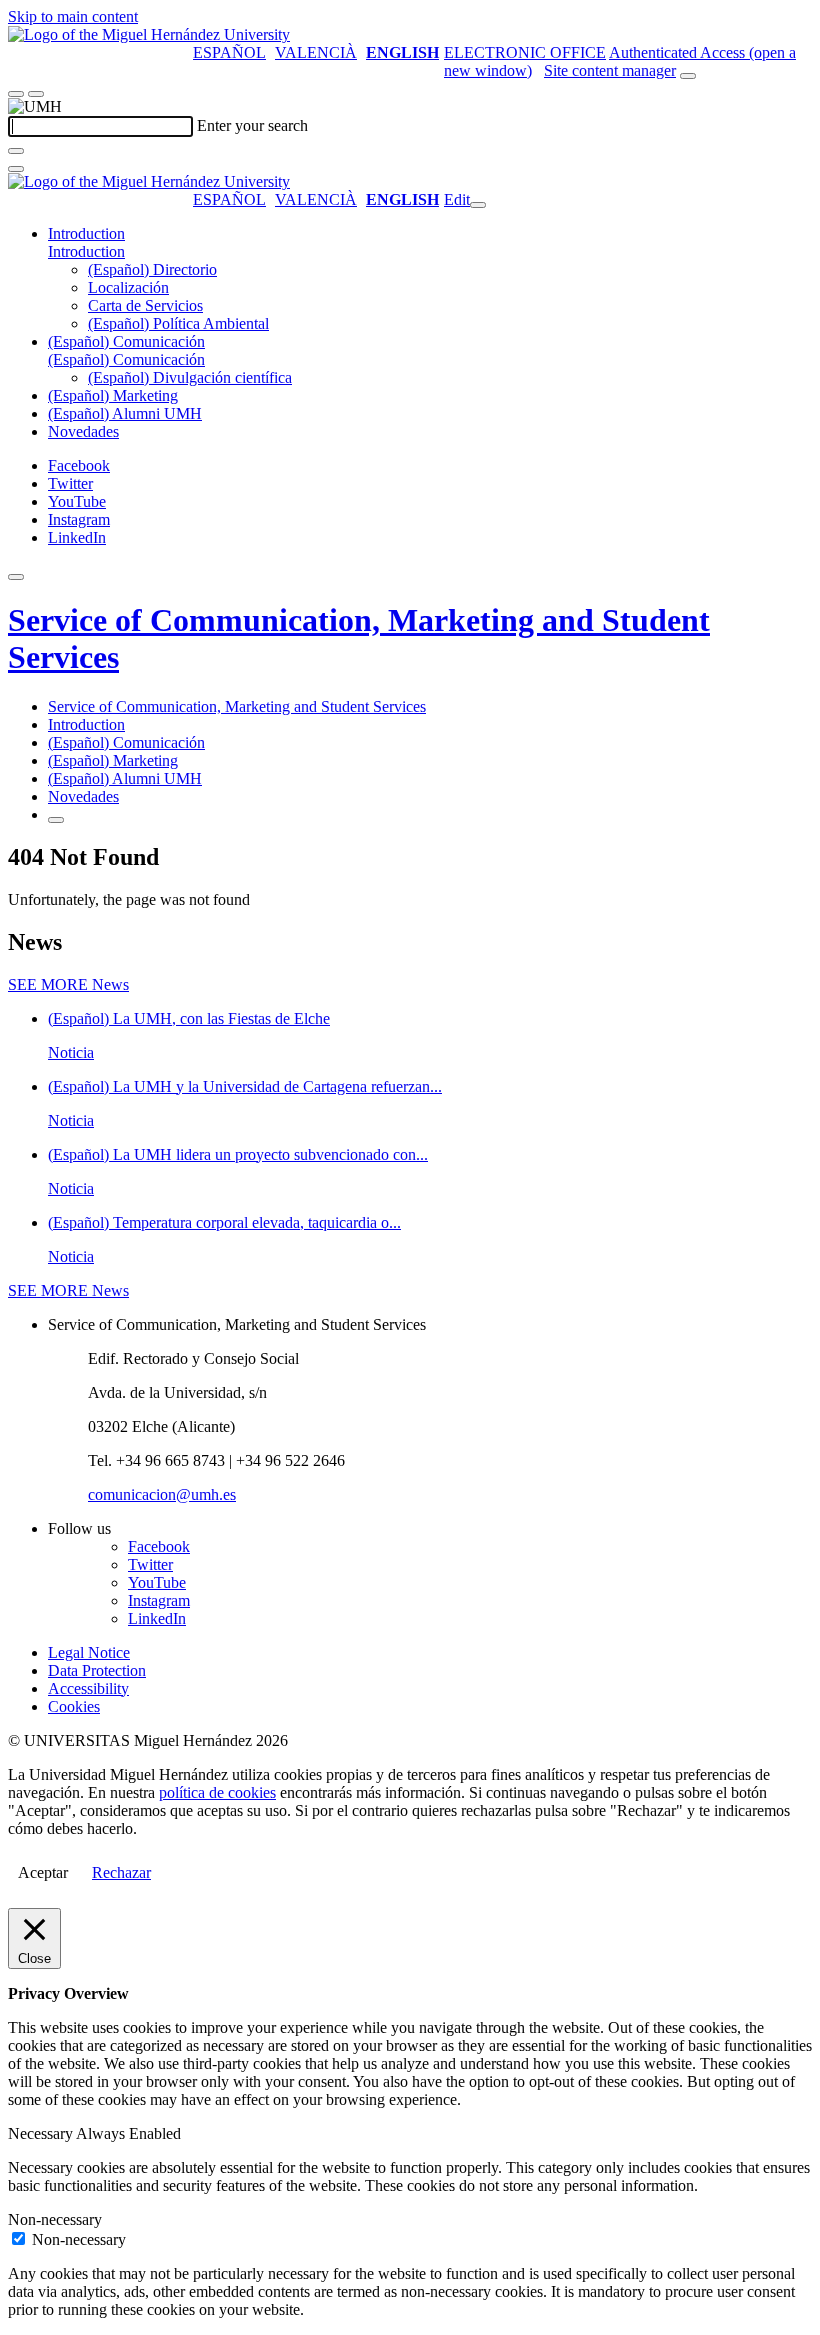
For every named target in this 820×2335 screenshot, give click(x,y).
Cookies (74, 1706)
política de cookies (217, 1792)
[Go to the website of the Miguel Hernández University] (149, 34)
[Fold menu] (478, 205)
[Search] (16, 151)
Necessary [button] (42, 2133)
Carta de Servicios (145, 305)
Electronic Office (525, 52)
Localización (128, 287)
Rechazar (121, 1872)
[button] (86, 251)
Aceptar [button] (43, 1872)
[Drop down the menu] (36, 94)
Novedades (83, 431)
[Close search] (16, 169)
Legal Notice (89, 1652)
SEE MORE (68, 984)
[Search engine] (688, 76)
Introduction (86, 233)
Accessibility (88, 1688)
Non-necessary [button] (55, 2219)
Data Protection (97, 1670)
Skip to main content (73, 16)
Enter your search (252, 125)
